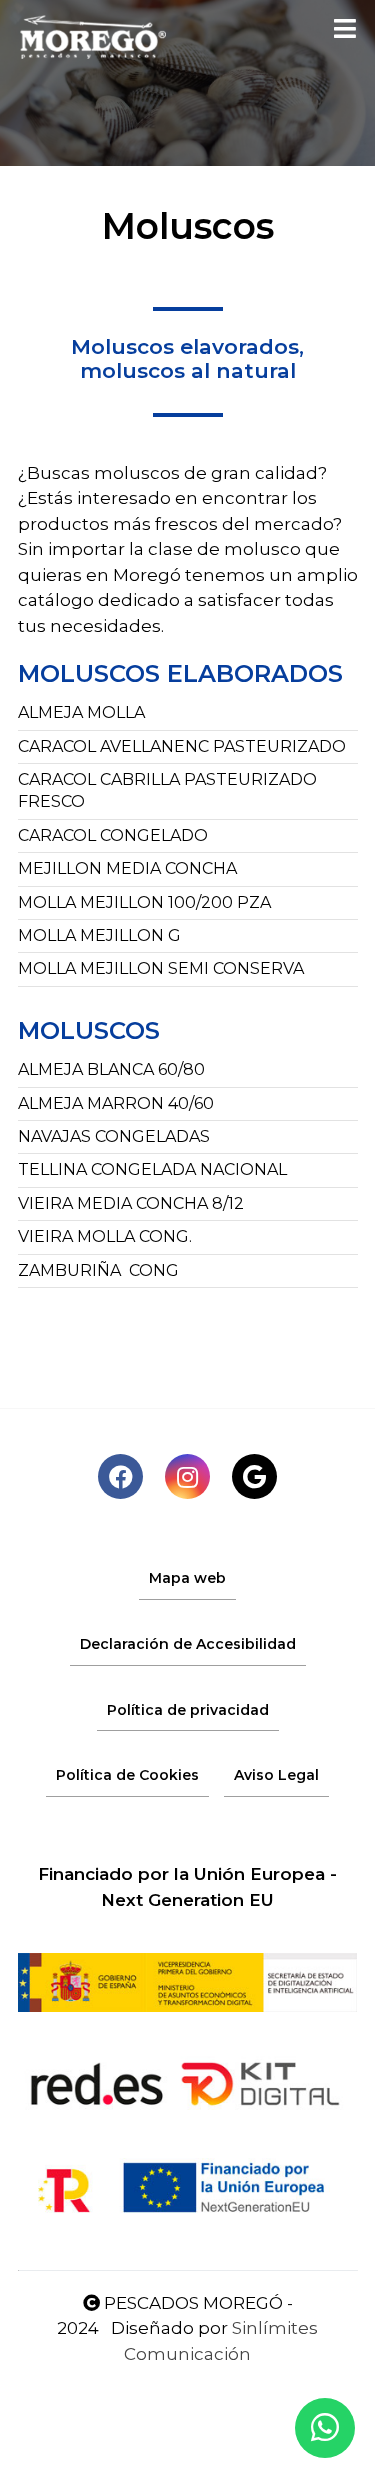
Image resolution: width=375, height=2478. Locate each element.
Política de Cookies (127, 1775)
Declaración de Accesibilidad (188, 1644)
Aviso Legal (276, 1775)
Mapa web (187, 1578)
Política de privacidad (188, 1710)
